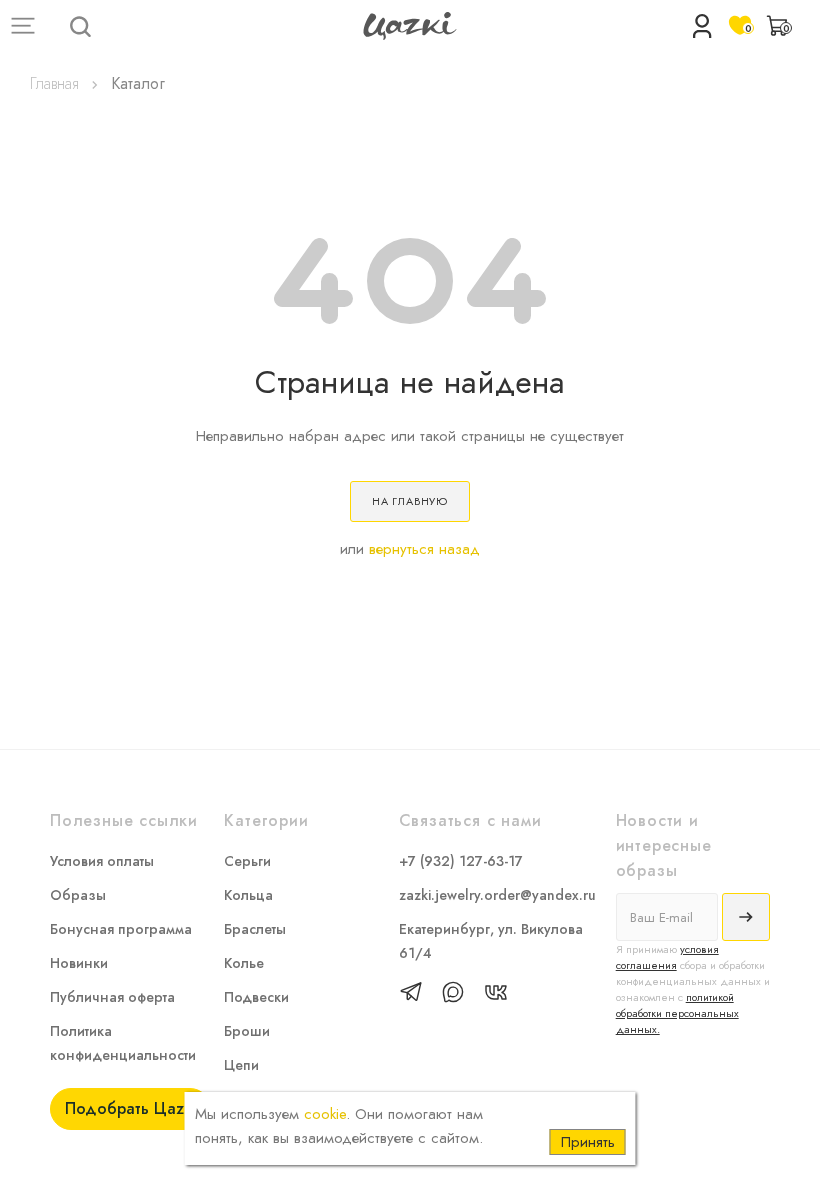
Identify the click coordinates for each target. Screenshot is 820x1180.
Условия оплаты (102, 861)
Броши (247, 1031)
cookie (325, 1114)
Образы (78, 895)
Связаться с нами (470, 820)
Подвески (256, 997)
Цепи (241, 1065)
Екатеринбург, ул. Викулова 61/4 (491, 941)
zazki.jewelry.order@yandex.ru (497, 895)
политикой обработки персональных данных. (677, 1013)
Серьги (247, 861)
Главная (54, 84)
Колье (244, 963)
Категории (266, 820)
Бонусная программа (121, 929)
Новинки (79, 963)
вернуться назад (424, 549)
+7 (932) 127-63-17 (461, 861)
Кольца (248, 895)
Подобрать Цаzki (130, 1108)
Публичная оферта (112, 997)
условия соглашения (667, 957)
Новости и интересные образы (664, 845)
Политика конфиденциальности (123, 1043)
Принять (588, 1142)
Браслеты (255, 929)
